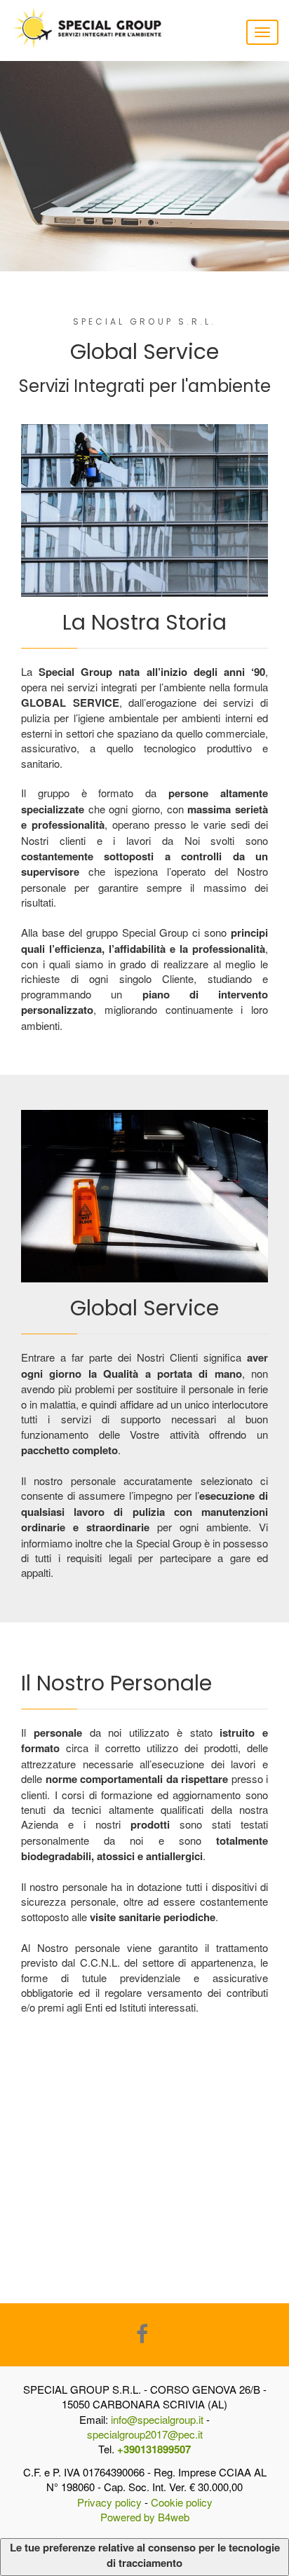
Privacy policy (109, 2502)
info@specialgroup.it (157, 2419)
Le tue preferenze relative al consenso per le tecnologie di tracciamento (145, 2555)
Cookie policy (182, 2502)
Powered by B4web (145, 2517)
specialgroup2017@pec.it (145, 2434)
